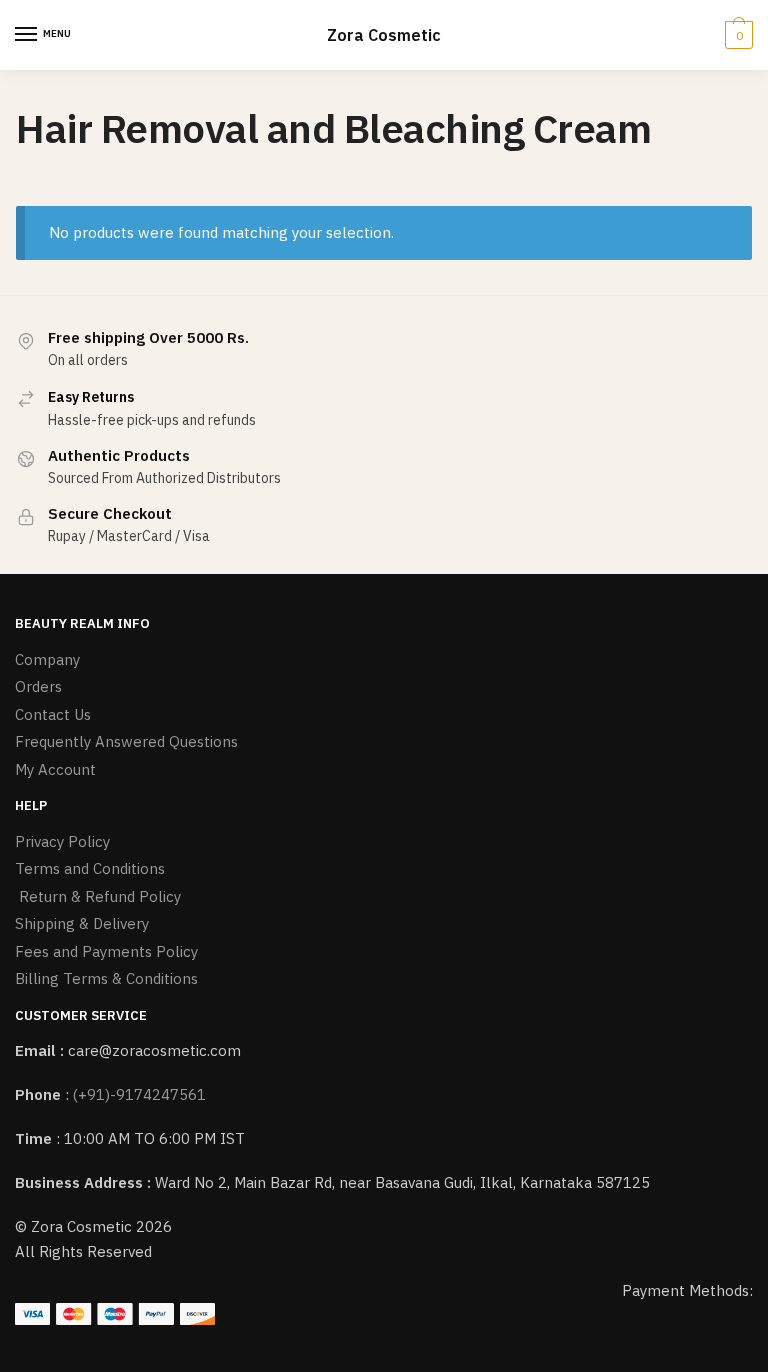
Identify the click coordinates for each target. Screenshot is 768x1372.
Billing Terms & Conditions (106, 978)
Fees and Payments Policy (106, 951)
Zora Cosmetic (384, 35)
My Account (55, 769)
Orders (38, 686)
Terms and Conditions (90, 868)
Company (47, 659)
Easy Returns (91, 397)
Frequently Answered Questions (126, 741)
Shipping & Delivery (82, 923)
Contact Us (53, 714)
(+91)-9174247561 (139, 1094)
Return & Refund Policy (98, 896)
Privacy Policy (62, 841)
